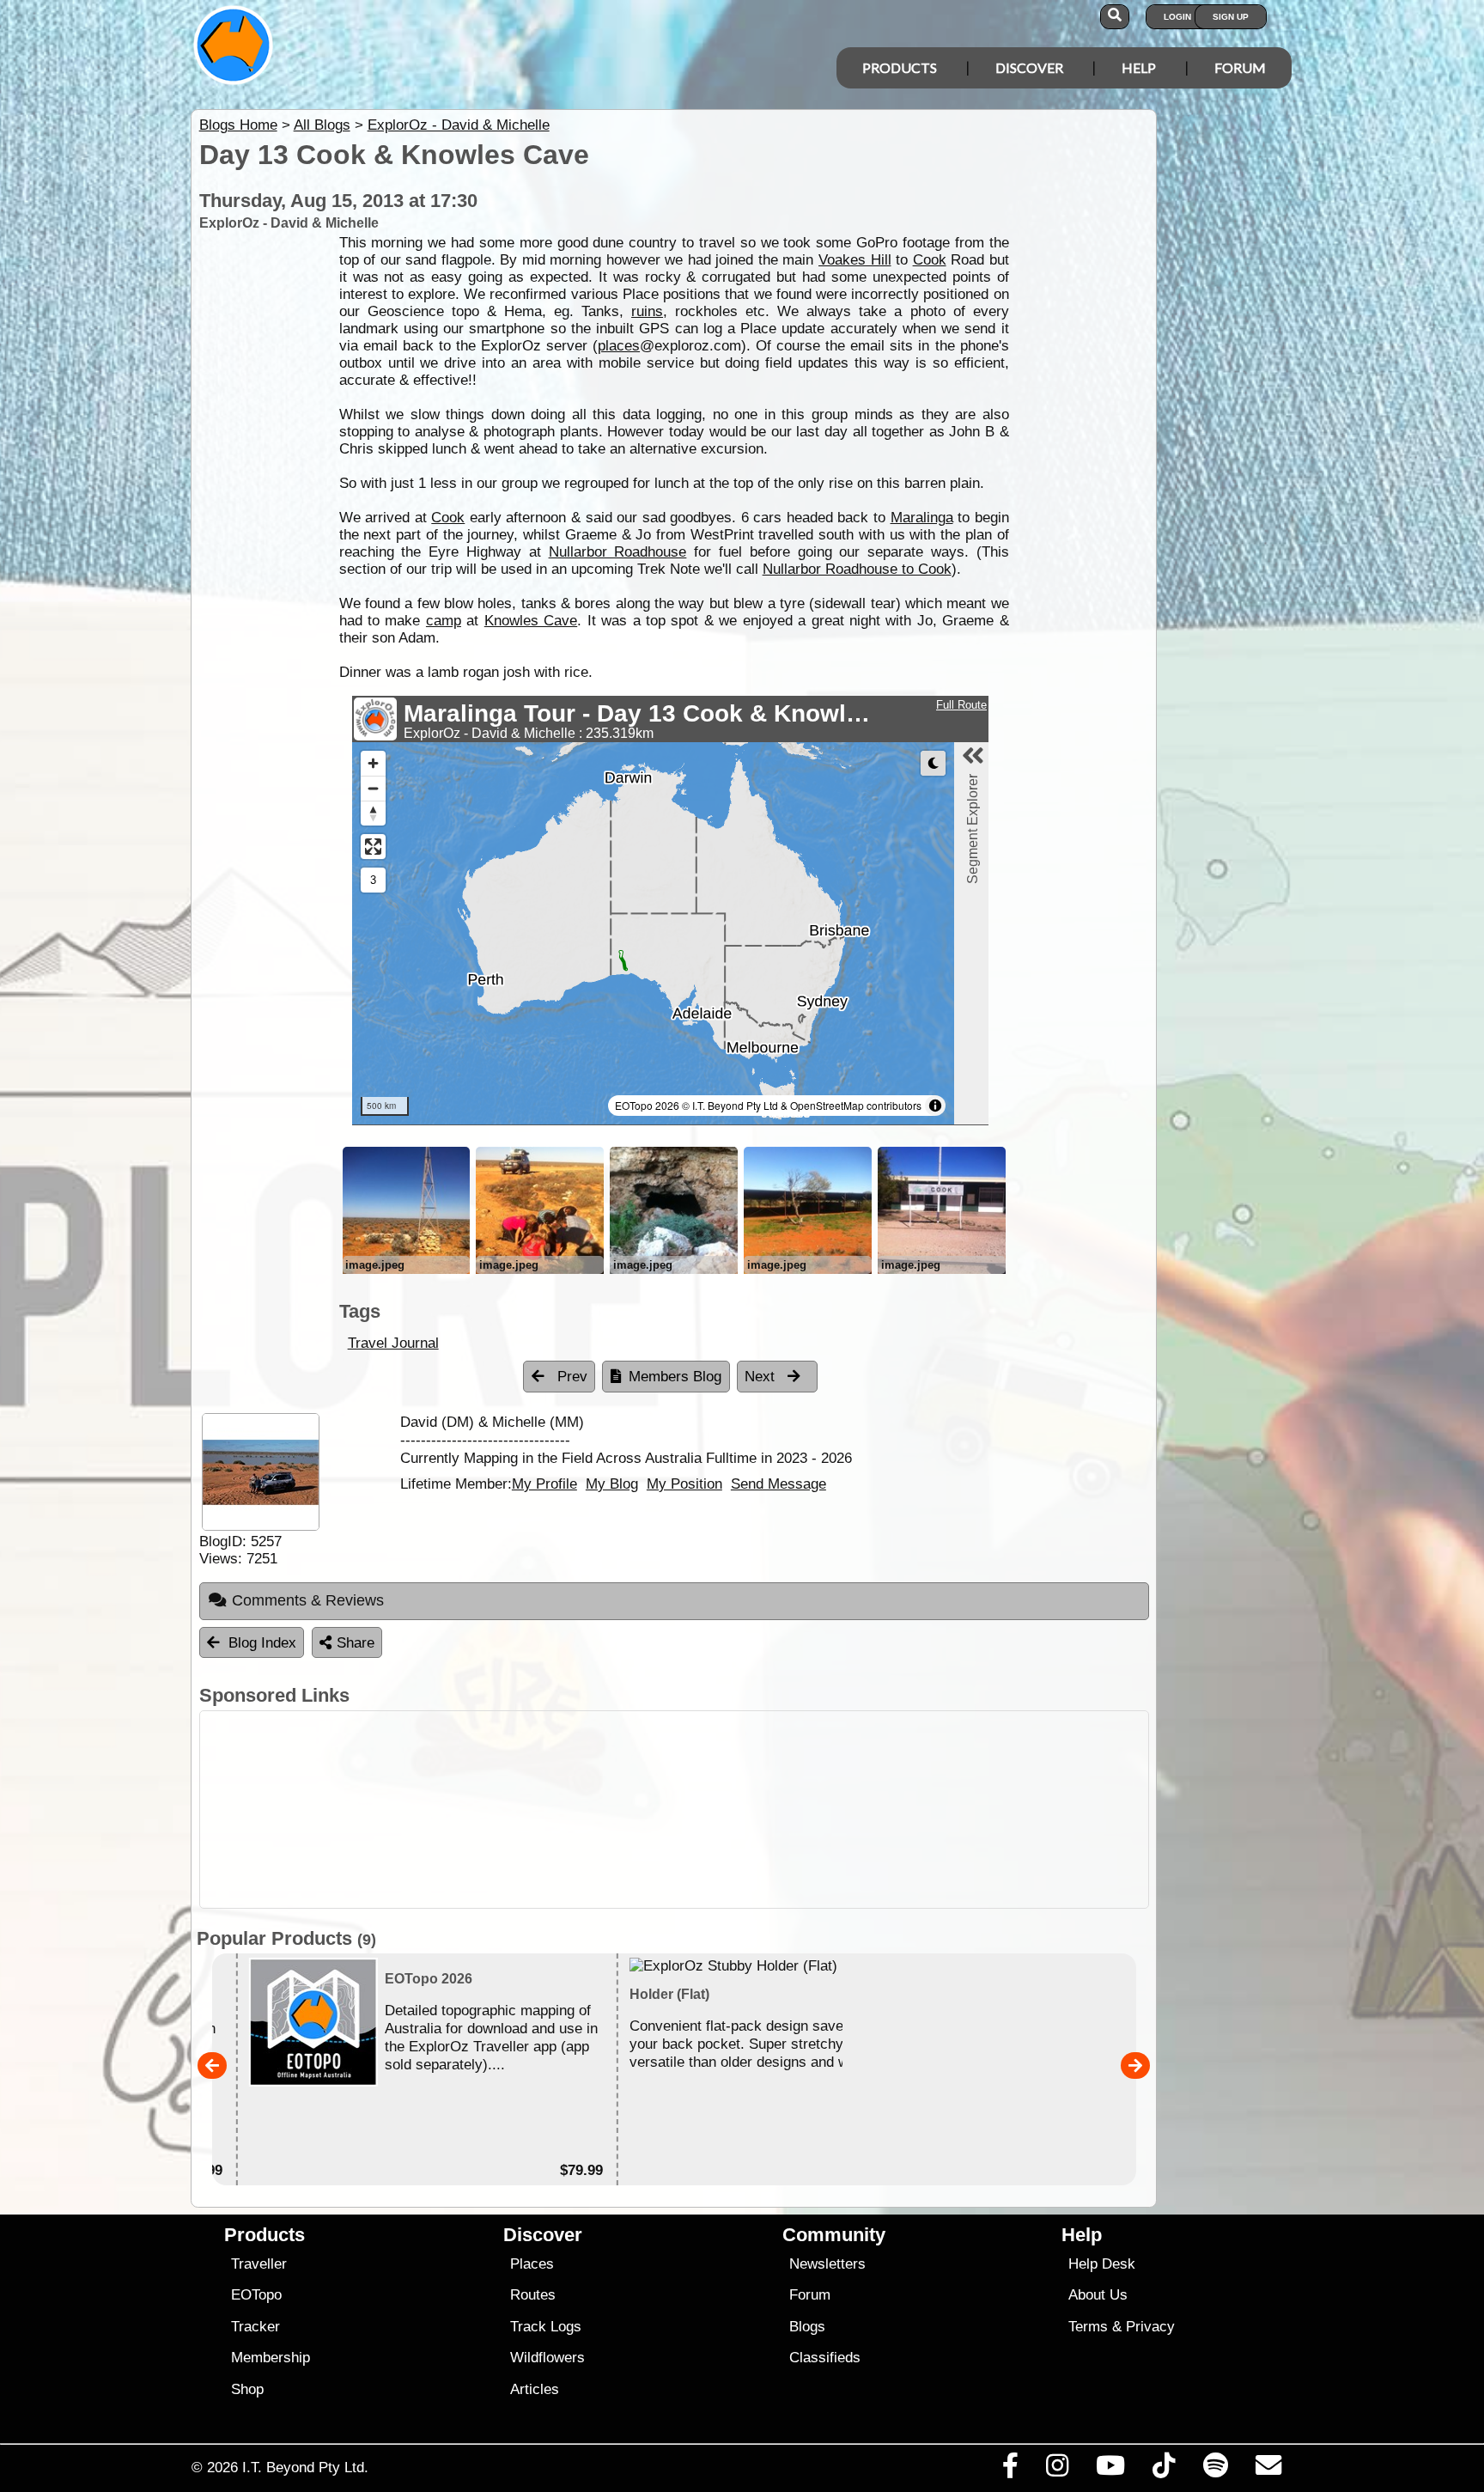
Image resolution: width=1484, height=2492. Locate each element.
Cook (930, 260)
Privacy (1150, 2327)
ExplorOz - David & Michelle (459, 125)
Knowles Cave (531, 621)
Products (900, 67)
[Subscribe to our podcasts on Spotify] (1215, 2470)
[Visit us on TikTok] (1164, 2470)
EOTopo (256, 2295)
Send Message (778, 1484)
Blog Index (262, 1643)
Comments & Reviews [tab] (308, 1600)
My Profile (544, 1484)
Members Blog (675, 1377)
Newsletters (827, 2264)
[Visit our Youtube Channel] (1111, 2470)
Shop (247, 2389)
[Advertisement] (757, 1810)
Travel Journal (393, 1343)
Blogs (807, 2327)
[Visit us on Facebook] (1010, 2470)
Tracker (255, 2327)
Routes (533, 2295)
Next (762, 1377)
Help (1139, 67)
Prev (570, 1377)
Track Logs (546, 2327)
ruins (647, 311)
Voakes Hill (855, 260)
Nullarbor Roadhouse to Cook (857, 569)
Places (532, 2264)
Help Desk (1102, 2264)
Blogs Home (238, 125)
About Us (1098, 2295)
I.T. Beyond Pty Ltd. (305, 2467)
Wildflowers (547, 2358)
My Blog (612, 1484)
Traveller (259, 2264)
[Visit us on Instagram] (1057, 2470)
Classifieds (825, 2358)
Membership (271, 2358)
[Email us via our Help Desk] (1268, 2470)
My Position (684, 1484)
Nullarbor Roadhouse (618, 552)
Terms (1088, 2327)
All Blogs (322, 125)
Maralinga (922, 518)
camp (444, 621)
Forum (1240, 67)
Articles (535, 2389)
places (619, 346)
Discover (1029, 67)
